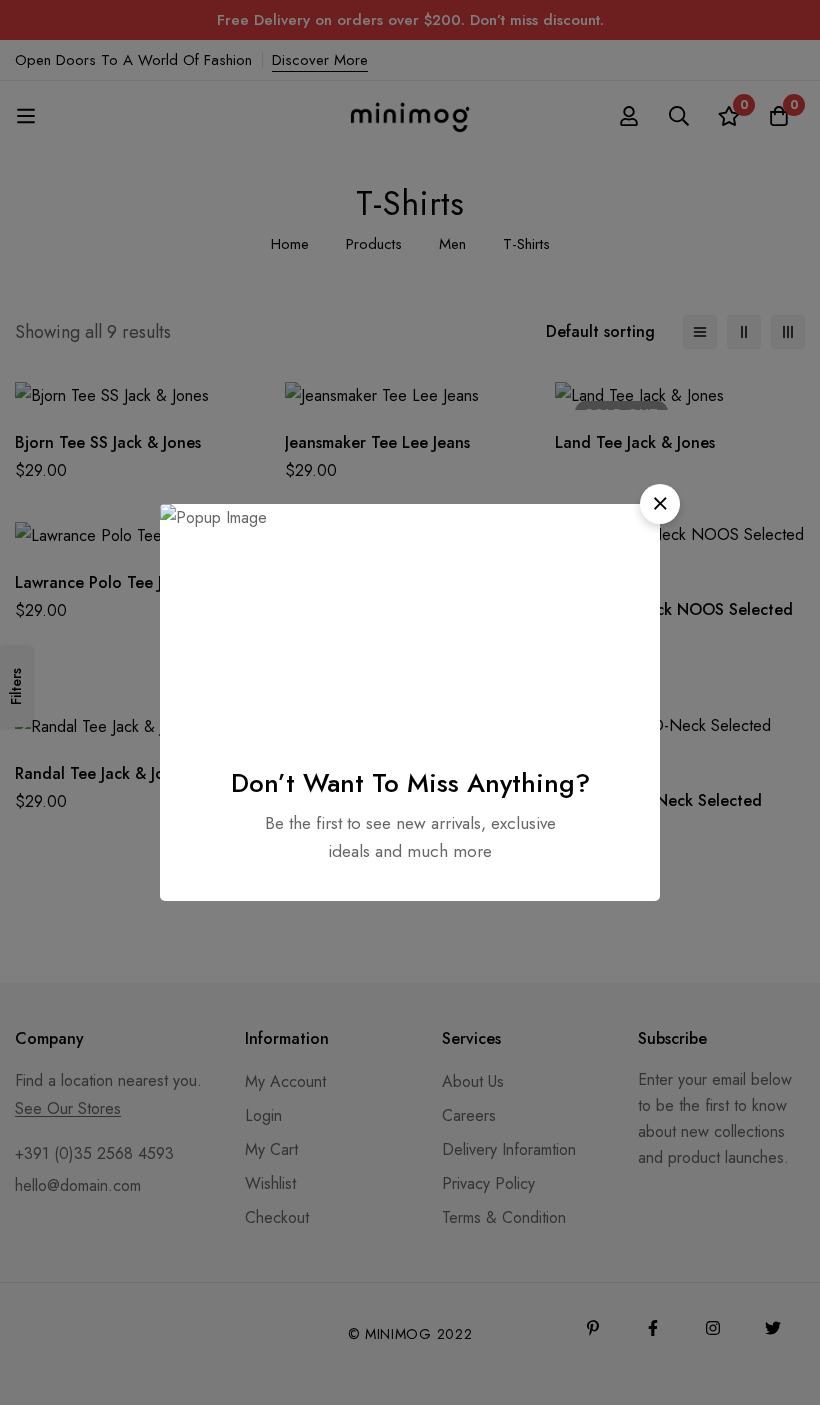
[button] (660, 504)
